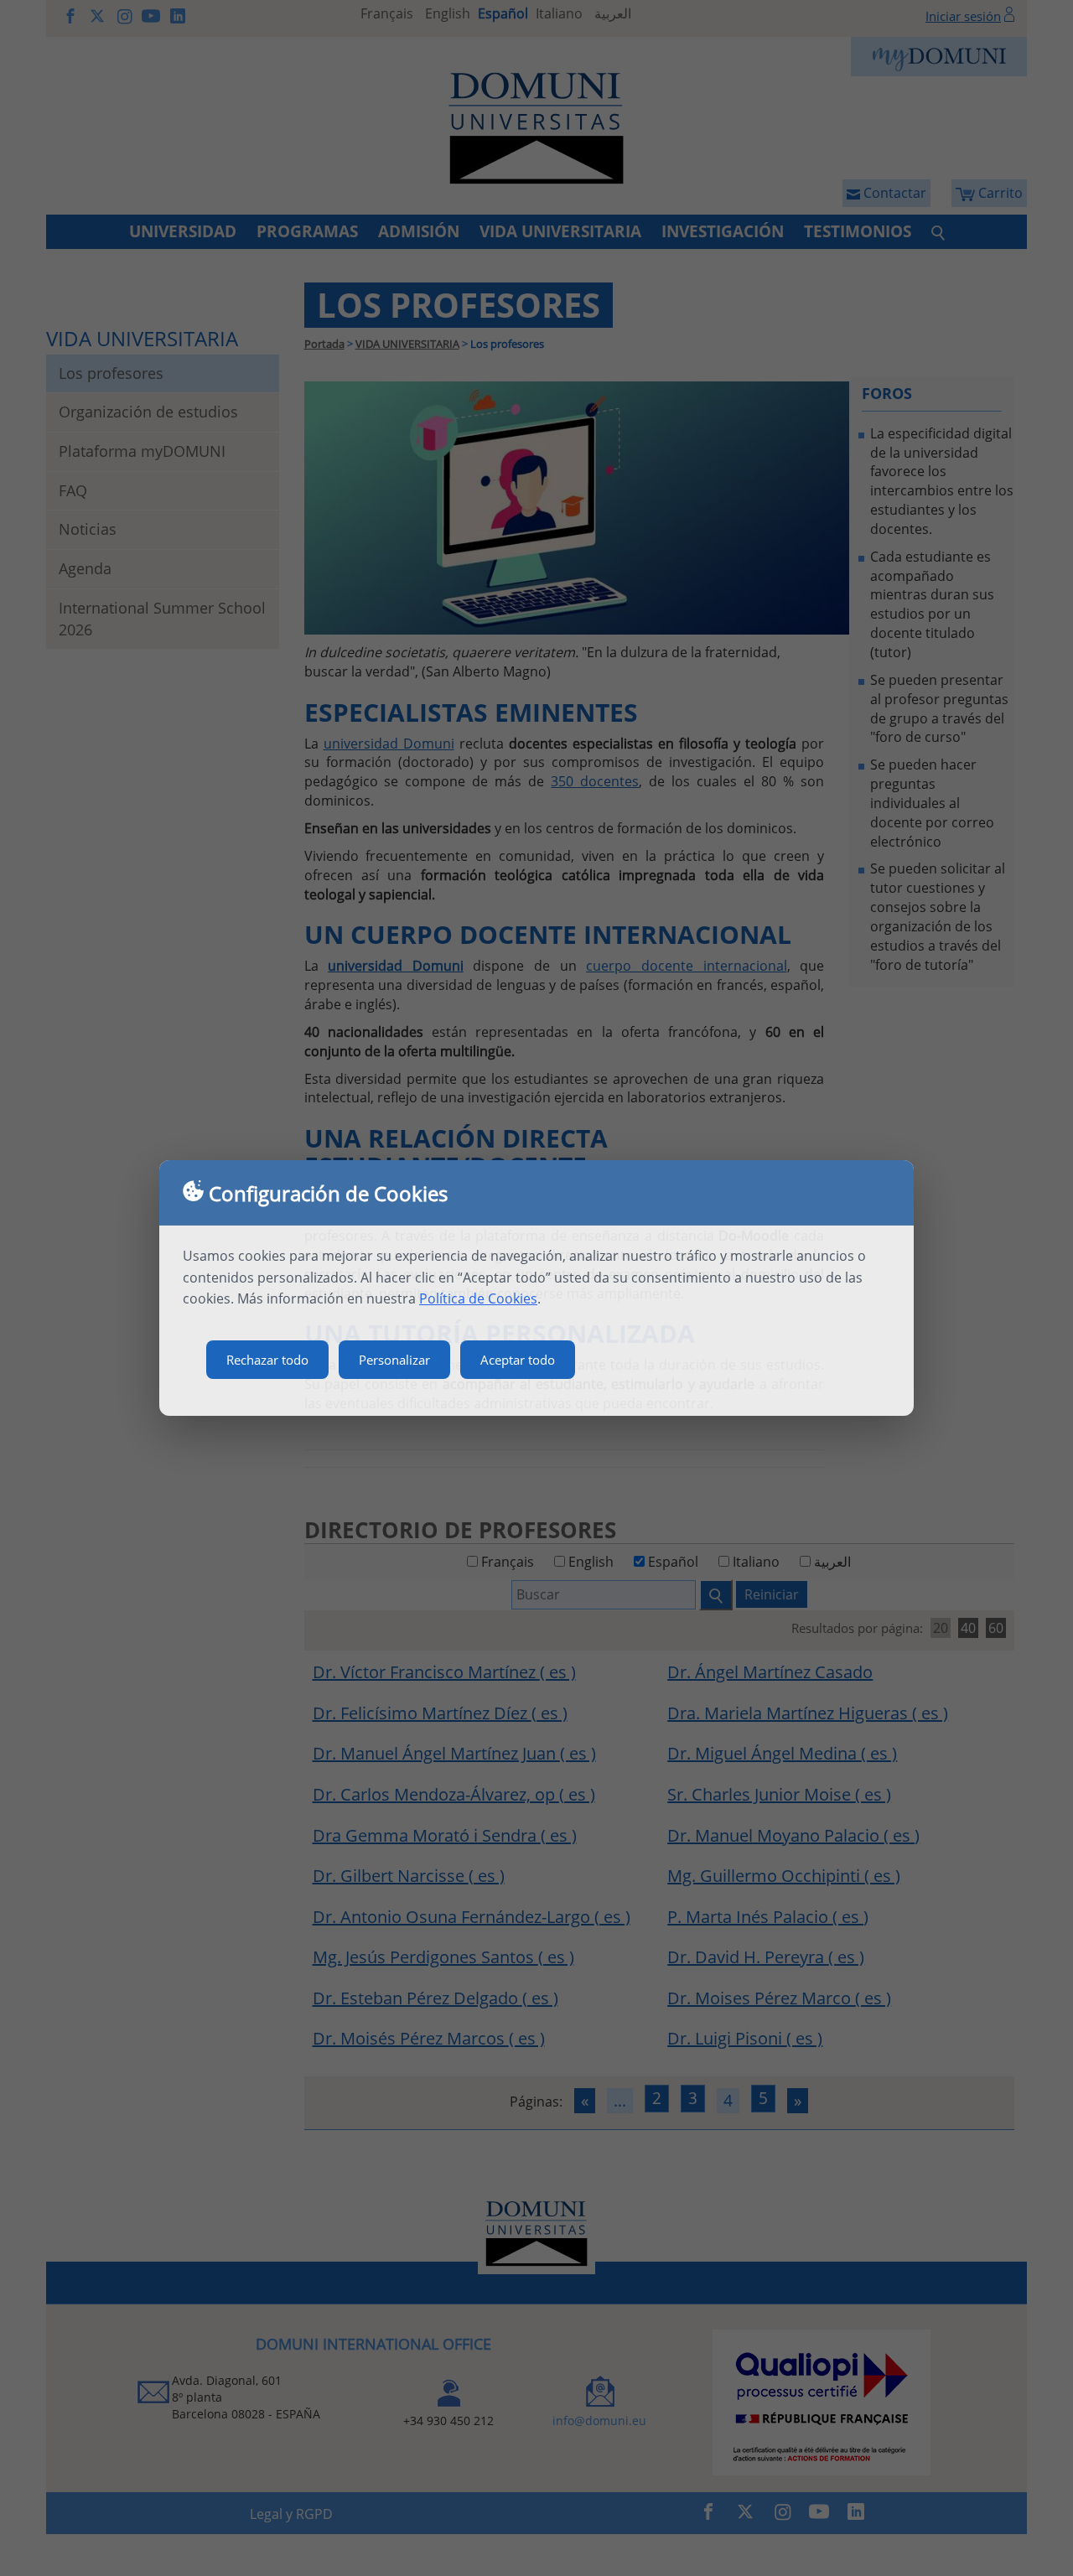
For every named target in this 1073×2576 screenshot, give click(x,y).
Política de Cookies (478, 1298)
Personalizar (394, 1360)
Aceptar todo (518, 1360)
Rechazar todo (267, 1360)
